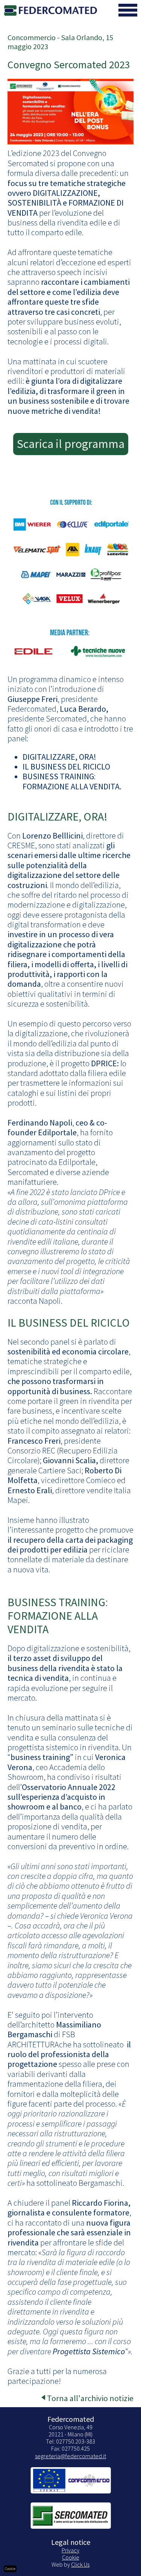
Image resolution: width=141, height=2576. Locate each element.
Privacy (70, 2550)
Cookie (71, 2557)
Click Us (80, 2564)
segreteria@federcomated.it (70, 2456)
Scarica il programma (71, 444)
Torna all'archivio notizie (90, 2398)
